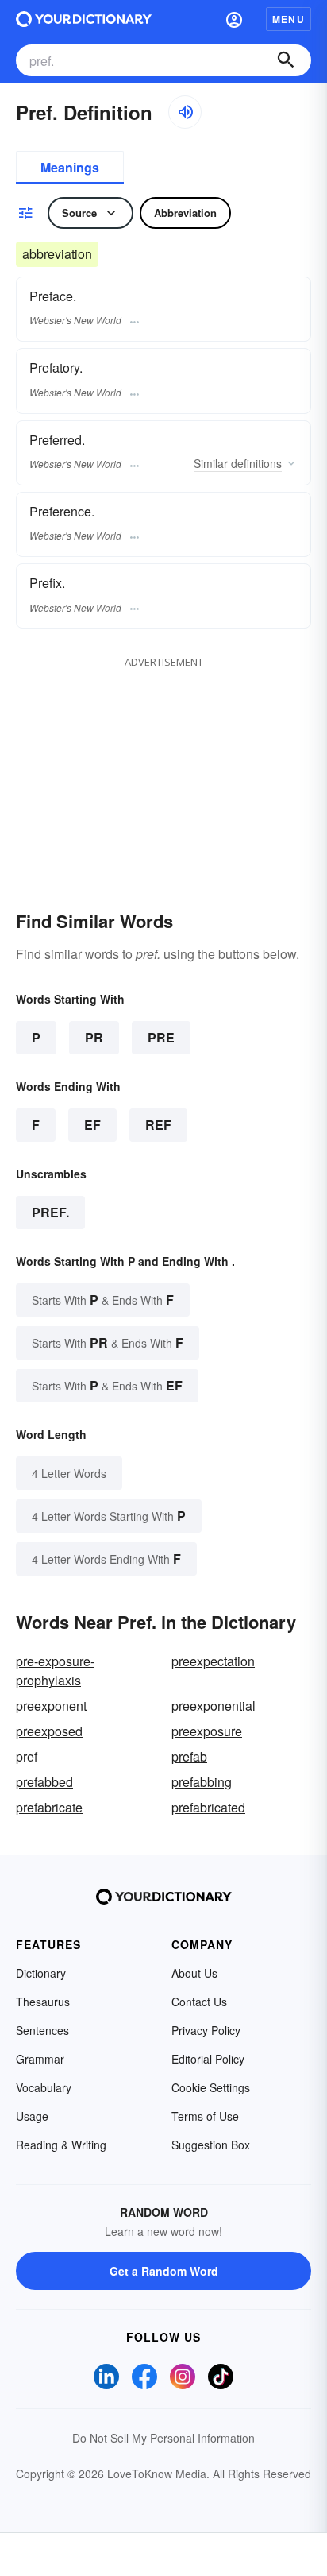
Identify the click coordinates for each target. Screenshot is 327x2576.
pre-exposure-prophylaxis (55, 1671)
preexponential (214, 1706)
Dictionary (41, 1973)
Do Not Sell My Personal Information (163, 2438)
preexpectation (213, 1661)
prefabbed (44, 1782)
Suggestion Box (211, 2145)
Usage (32, 2116)
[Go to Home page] (84, 19)
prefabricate (49, 1807)
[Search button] (286, 60)
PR (94, 1037)
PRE (161, 1037)
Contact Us (199, 2002)
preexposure (207, 1731)
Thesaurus (43, 2002)
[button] (234, 19)
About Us (194, 1973)
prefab (189, 1756)
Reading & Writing (61, 2145)
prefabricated (208, 1807)
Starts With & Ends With (103, 1300)
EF (92, 1125)
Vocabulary (44, 2087)
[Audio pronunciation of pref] (185, 112)
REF (158, 1125)
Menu (289, 19)
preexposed (49, 1731)
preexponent (51, 1706)
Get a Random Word (164, 2271)
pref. (50, 1212)
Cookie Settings (211, 2087)
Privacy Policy (206, 2030)
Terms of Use (205, 2116)
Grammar (40, 2059)
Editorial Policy (208, 2059)
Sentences (42, 2030)
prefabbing (202, 1782)
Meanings (70, 167)
